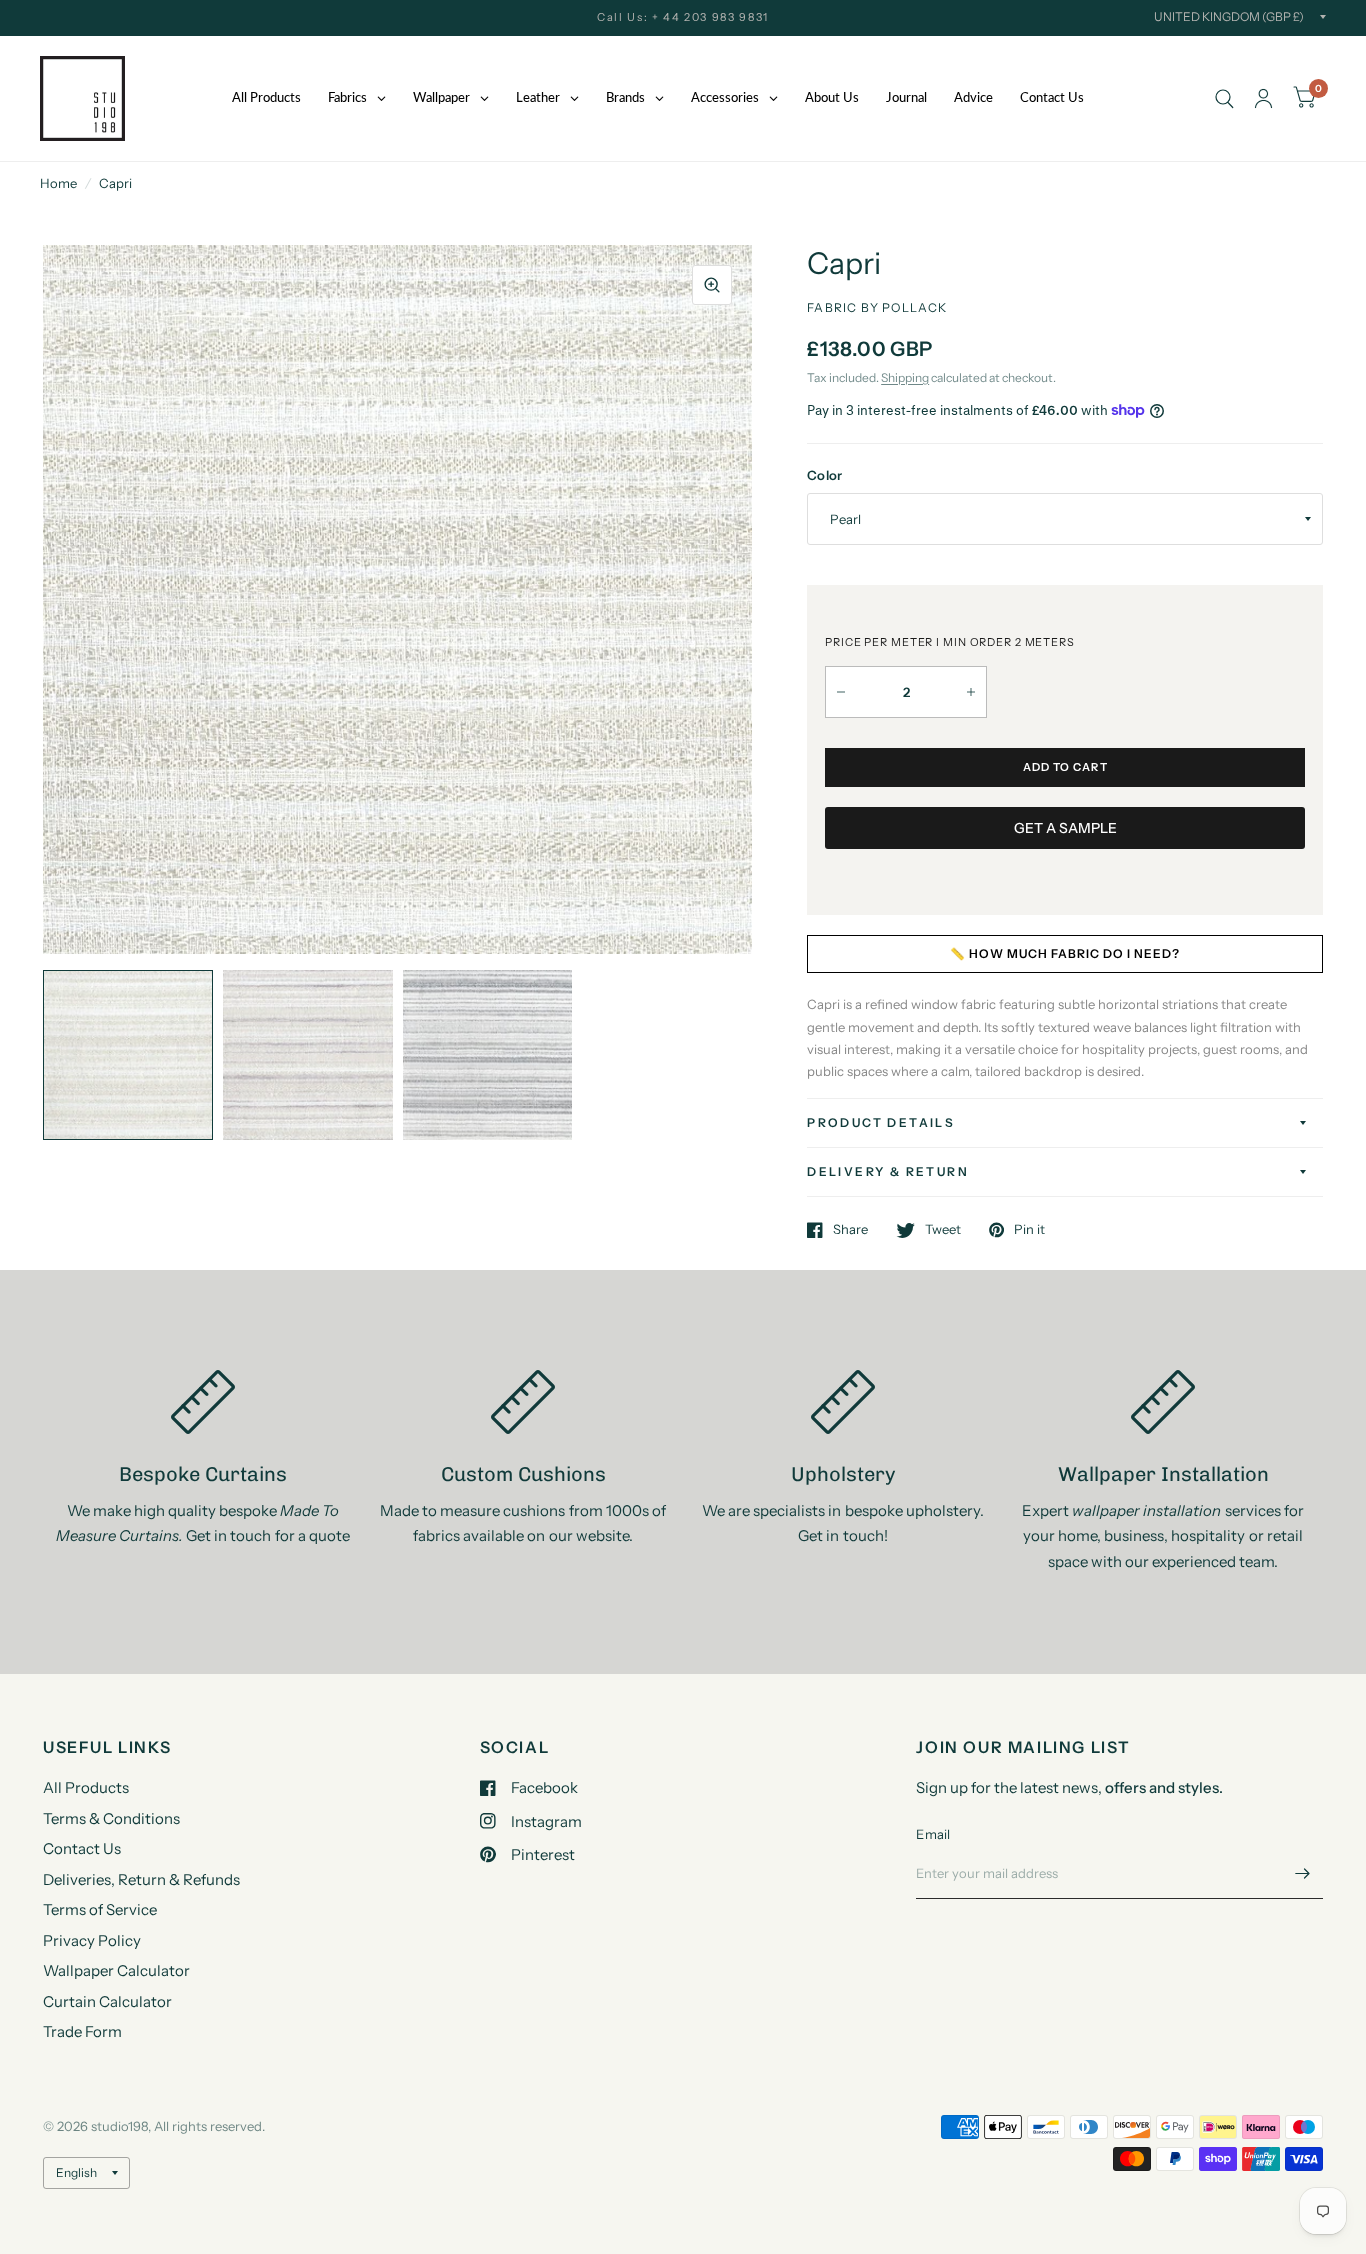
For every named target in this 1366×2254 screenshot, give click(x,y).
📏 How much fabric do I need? (1065, 953)
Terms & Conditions (111, 1818)
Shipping (905, 377)
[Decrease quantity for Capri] (841, 692)
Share (850, 1230)
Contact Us (82, 1848)
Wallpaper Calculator (116, 1970)
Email (933, 1834)
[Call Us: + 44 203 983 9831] (683, 17)
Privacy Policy (92, 1940)
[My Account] (1263, 98)
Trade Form (82, 2031)
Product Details (881, 1122)
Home (58, 183)
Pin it (1029, 1230)
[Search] (1224, 98)
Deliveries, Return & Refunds (141, 1879)
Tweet (943, 1230)
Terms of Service (100, 1909)
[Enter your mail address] (1303, 1873)
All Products (86, 1787)
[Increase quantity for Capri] (971, 692)
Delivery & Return (888, 1171)
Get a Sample (1065, 828)
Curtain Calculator (107, 2001)
